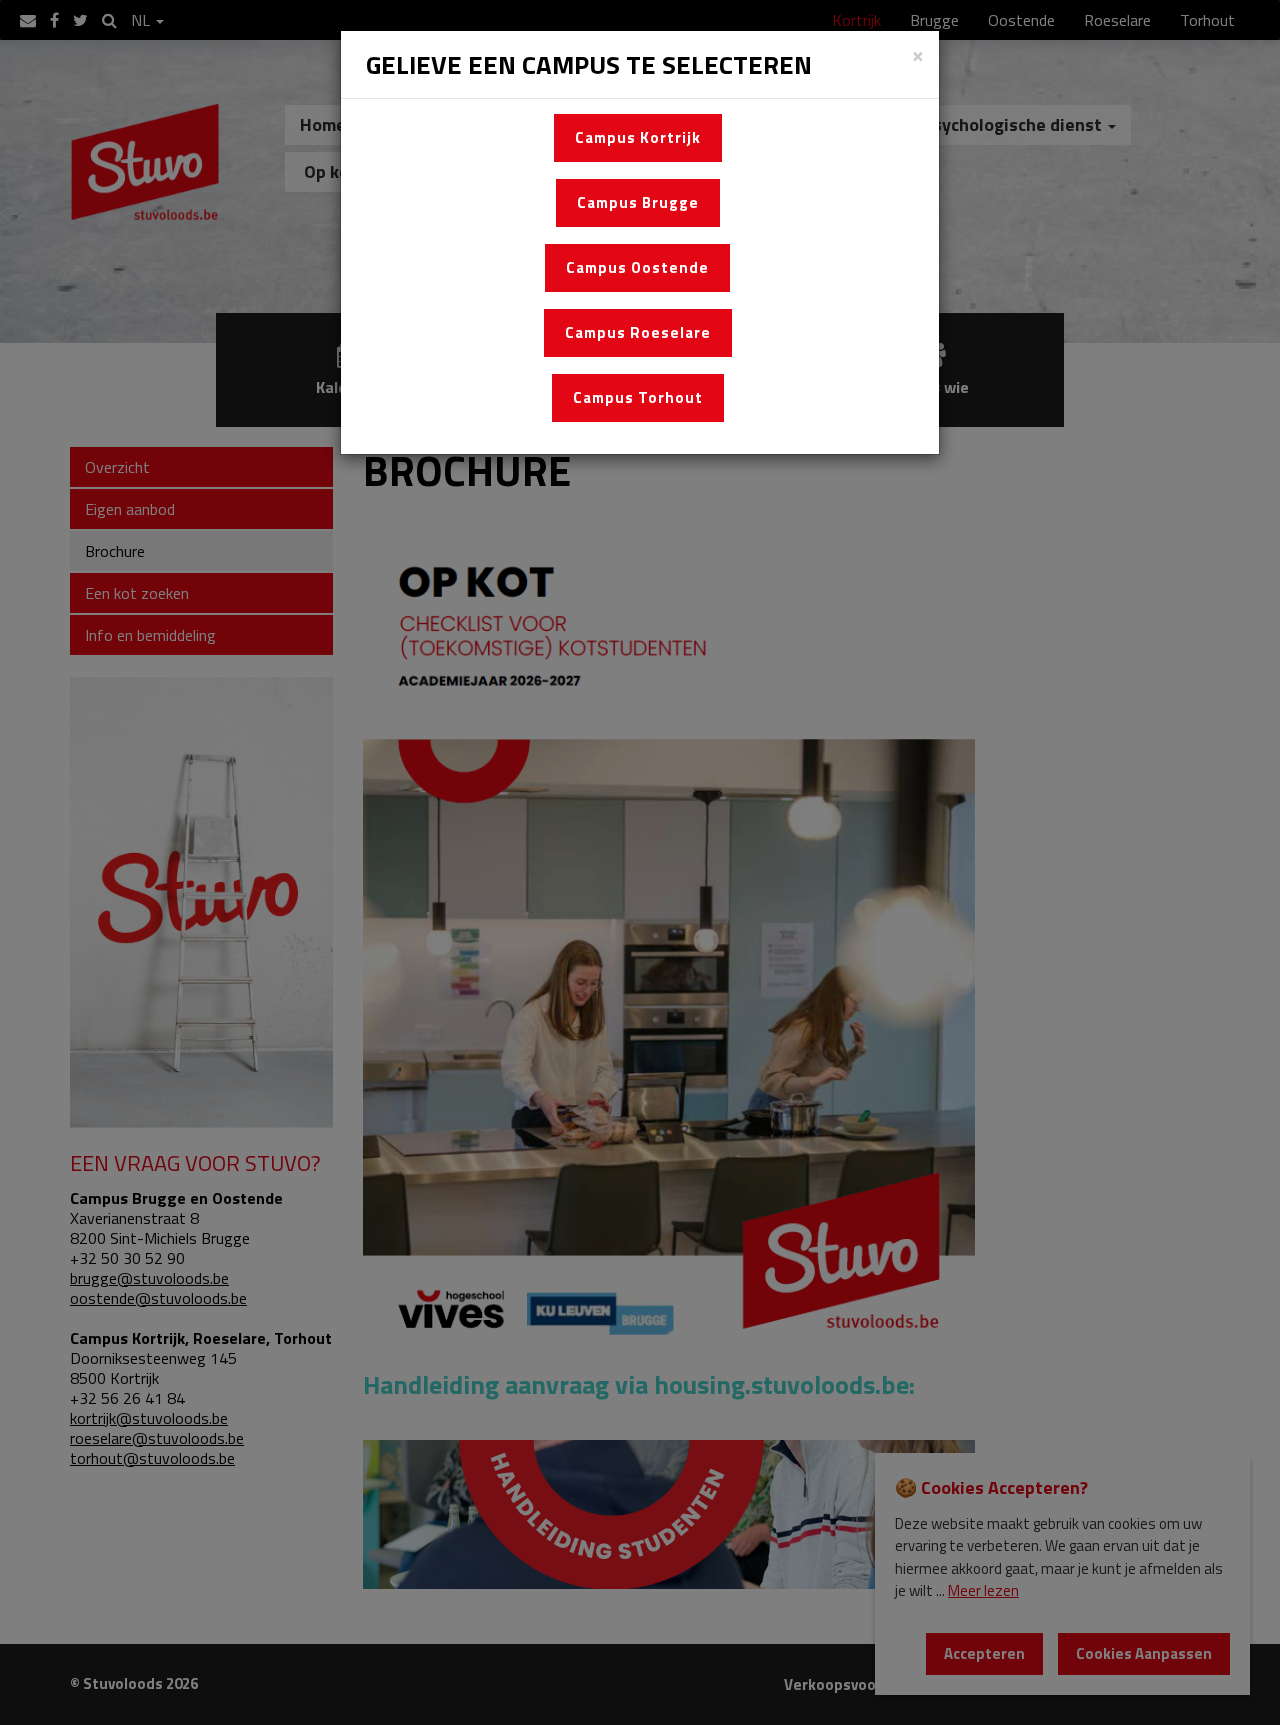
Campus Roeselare (638, 332)
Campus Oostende (637, 267)
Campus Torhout (638, 397)
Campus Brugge (638, 202)
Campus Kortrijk (638, 137)
